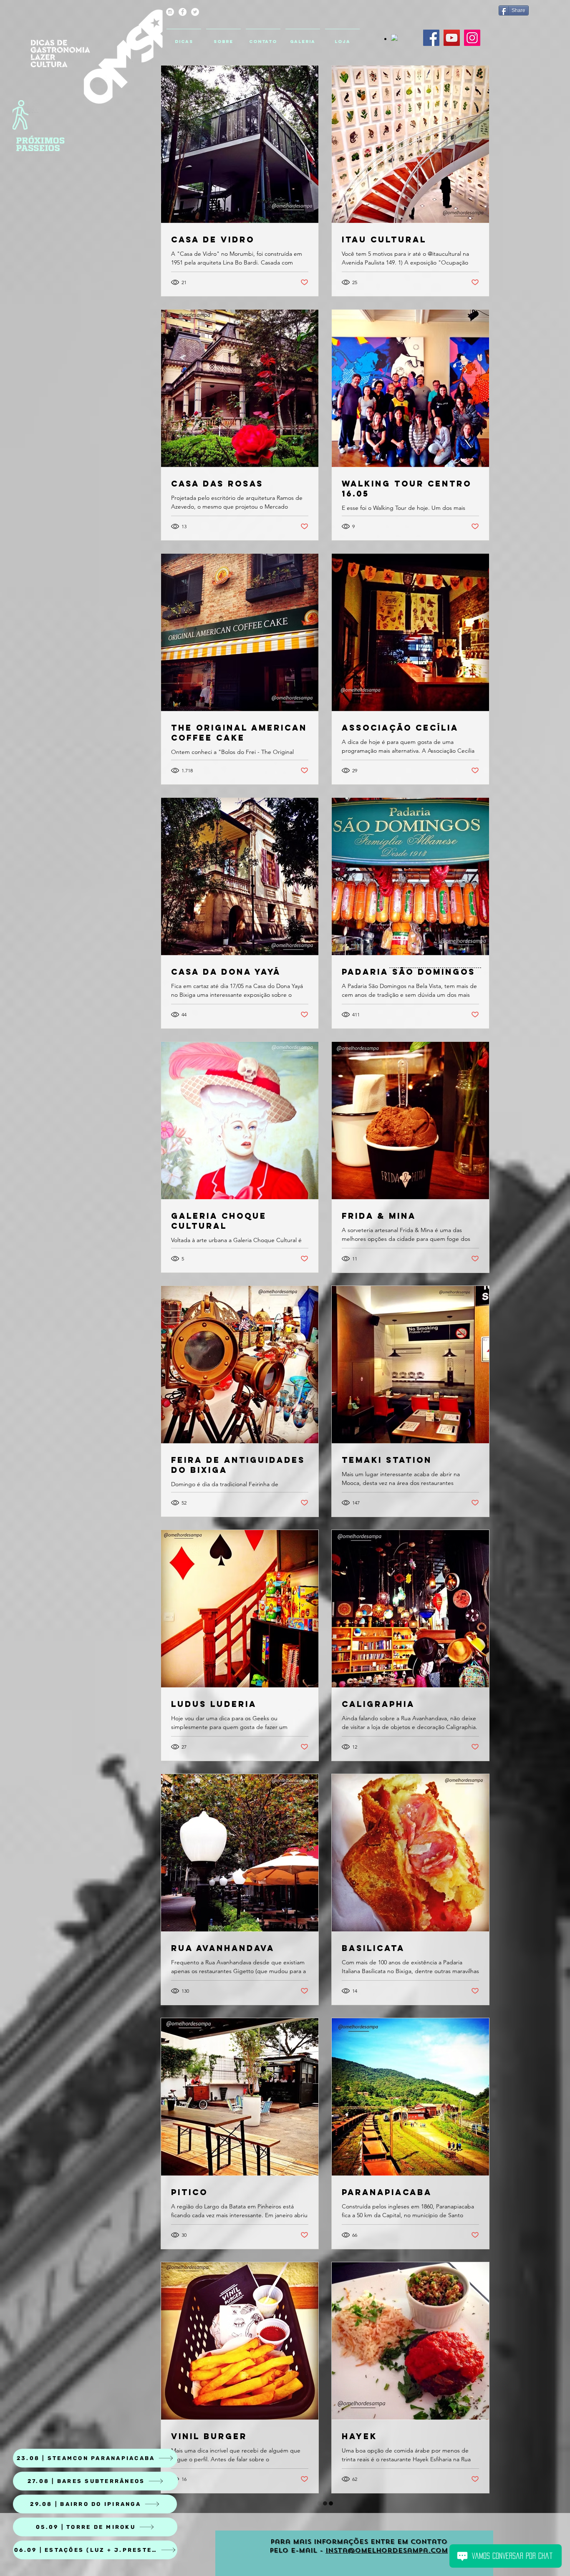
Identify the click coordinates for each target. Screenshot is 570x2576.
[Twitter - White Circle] (195, 12)
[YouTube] (452, 38)
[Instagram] (472, 38)
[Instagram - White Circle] (170, 12)
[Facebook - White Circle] (183, 12)
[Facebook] (431, 38)
